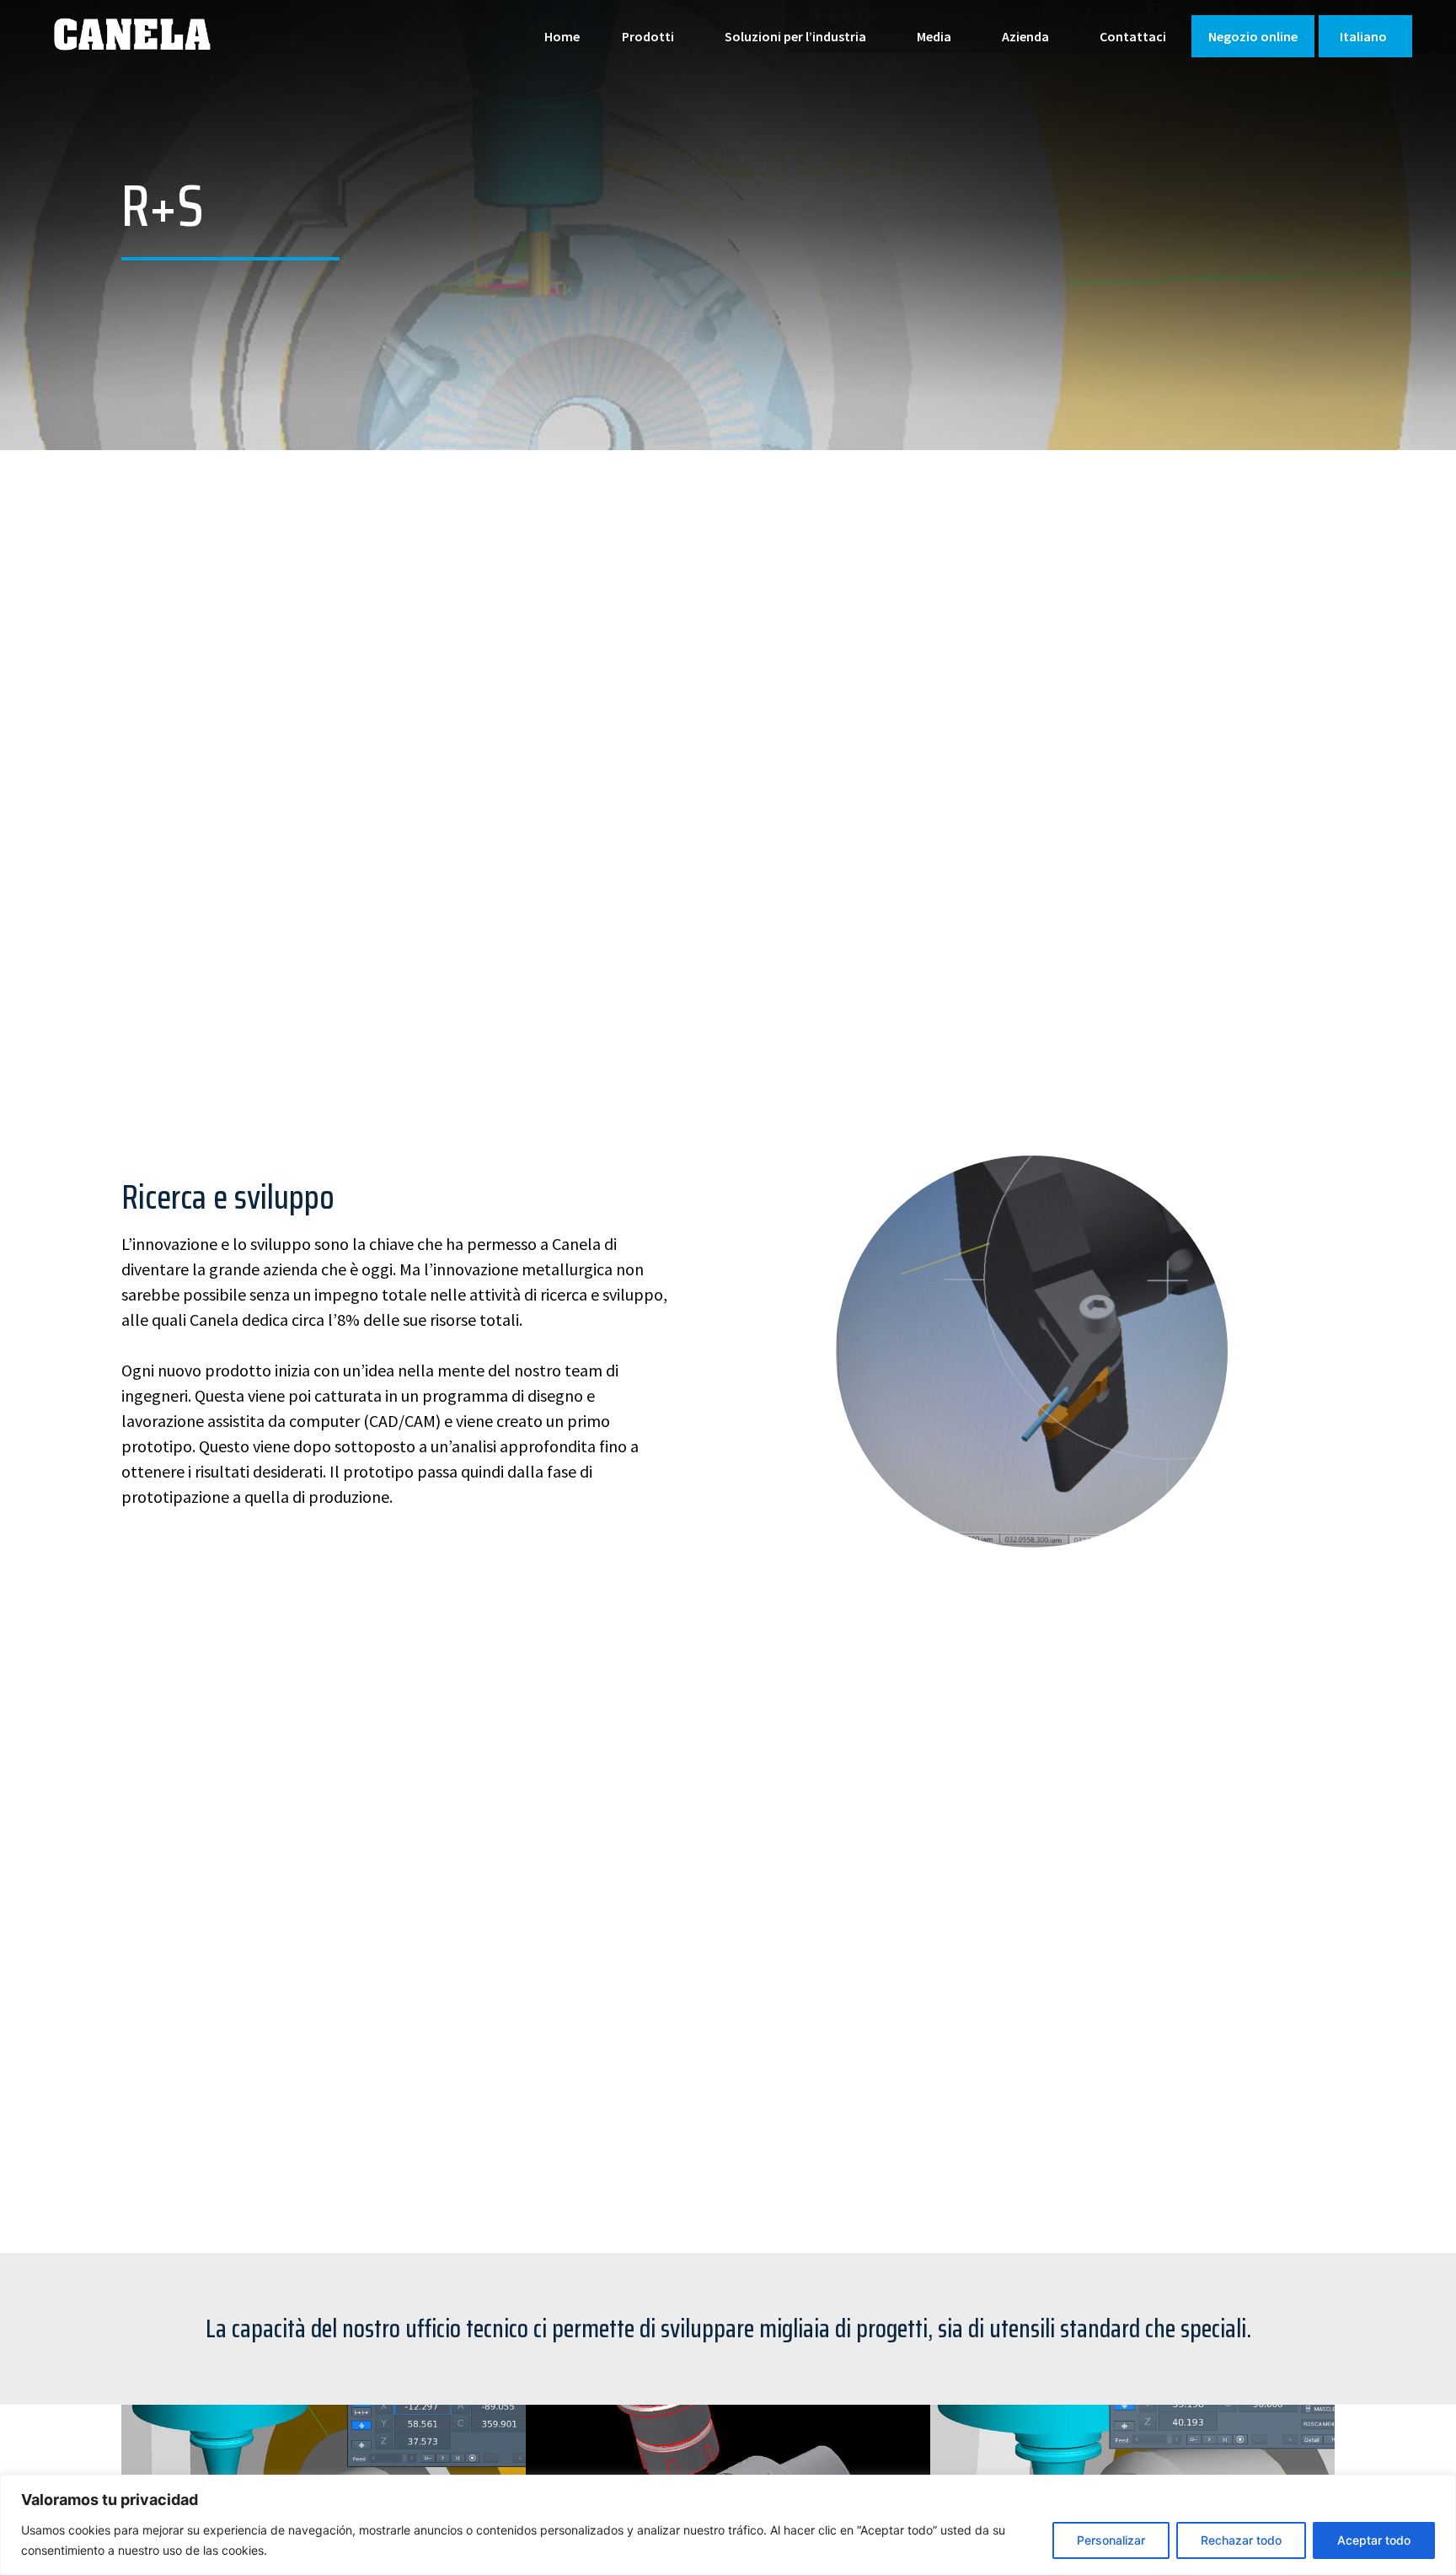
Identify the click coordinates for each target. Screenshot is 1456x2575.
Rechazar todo (1241, 2540)
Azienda (1025, 36)
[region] (728, 2525)
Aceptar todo (1374, 2540)
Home (562, 36)
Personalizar (1111, 2540)
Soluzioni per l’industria (795, 36)
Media (934, 36)
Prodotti (648, 36)
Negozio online (1253, 36)
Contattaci (1133, 36)
